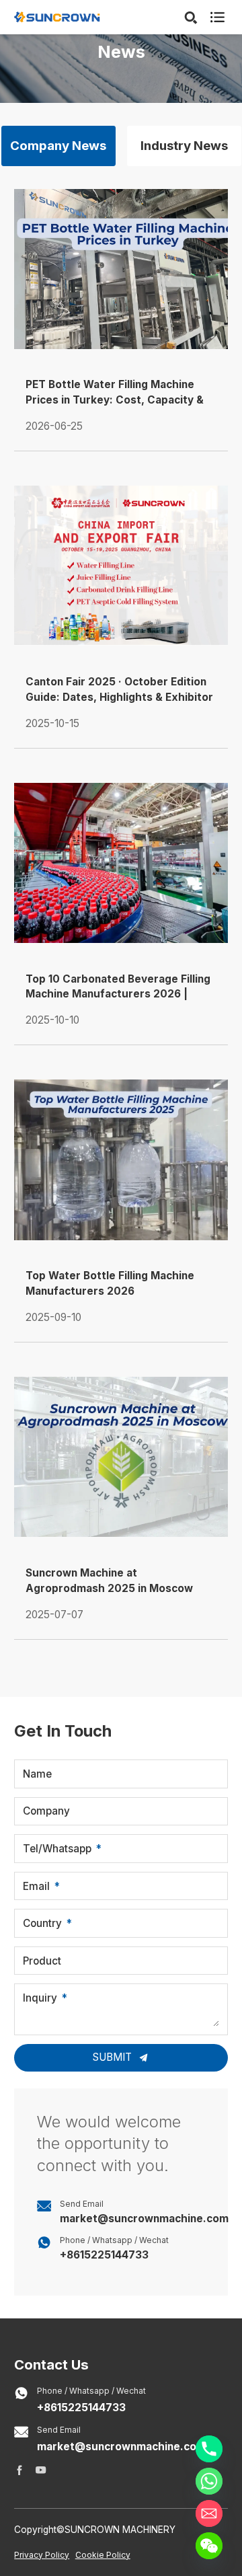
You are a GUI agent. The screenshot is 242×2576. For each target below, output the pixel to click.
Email (36, 1886)
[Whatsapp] (209, 2481)
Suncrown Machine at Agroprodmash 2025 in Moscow (109, 1581)
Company (46, 1811)
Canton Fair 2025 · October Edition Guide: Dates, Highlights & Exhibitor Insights (119, 690)
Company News (58, 146)
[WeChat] (209, 2546)
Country (42, 1923)
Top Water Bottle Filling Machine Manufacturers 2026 (110, 1283)
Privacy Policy (42, 2555)
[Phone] (209, 2449)
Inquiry (40, 1998)
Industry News (184, 146)
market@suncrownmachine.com (144, 2219)
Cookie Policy (103, 2555)
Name (37, 1774)
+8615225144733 (104, 2255)
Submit (114, 2057)
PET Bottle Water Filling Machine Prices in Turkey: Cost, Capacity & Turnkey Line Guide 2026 (115, 393)
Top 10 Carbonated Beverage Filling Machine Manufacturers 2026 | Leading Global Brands (118, 988)
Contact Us (51, 2364)
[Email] (209, 2513)
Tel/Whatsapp (57, 1849)
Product (42, 1961)
